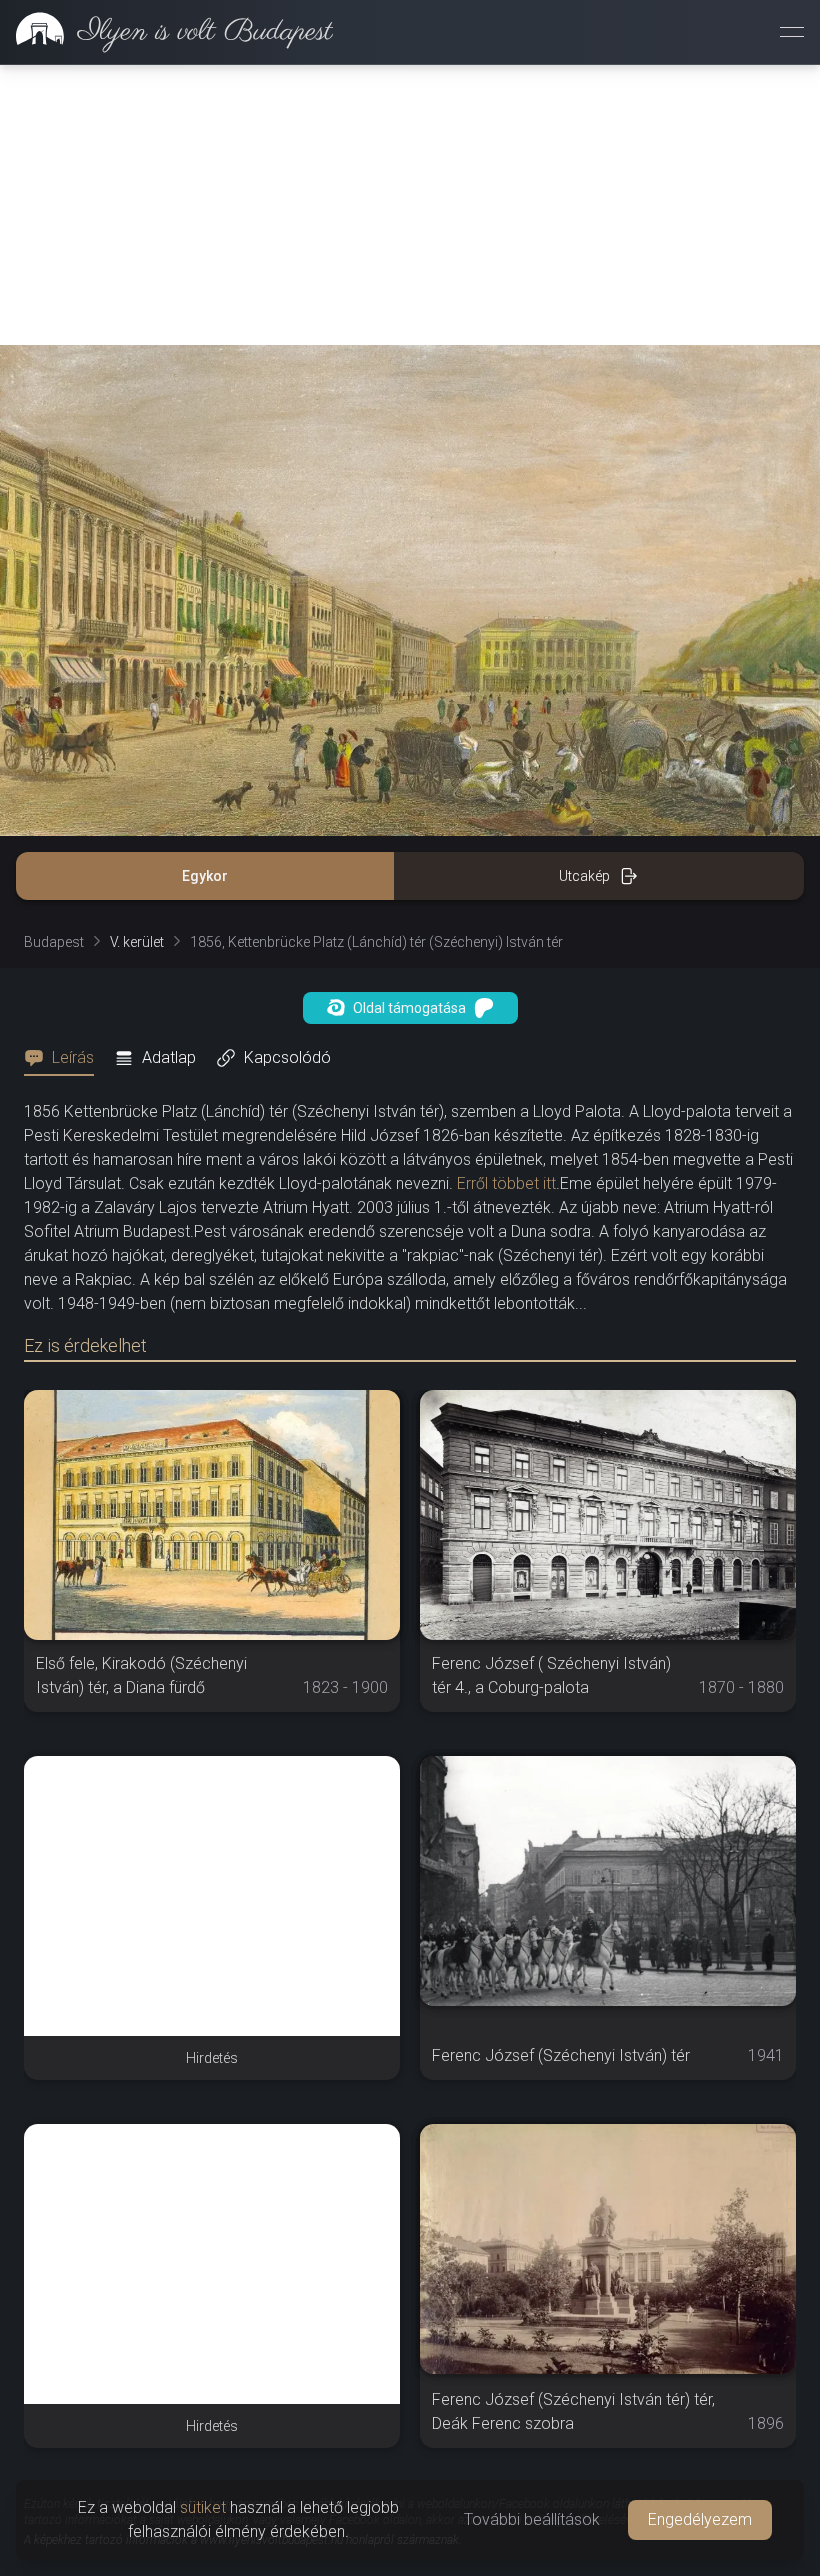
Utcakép (584, 876)
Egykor (205, 876)
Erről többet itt (506, 1183)
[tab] (65, 1058)
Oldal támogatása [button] (409, 1008)
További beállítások (532, 2519)
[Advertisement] (410, 205)
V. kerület (137, 942)
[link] (166, 32)
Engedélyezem (700, 2519)
